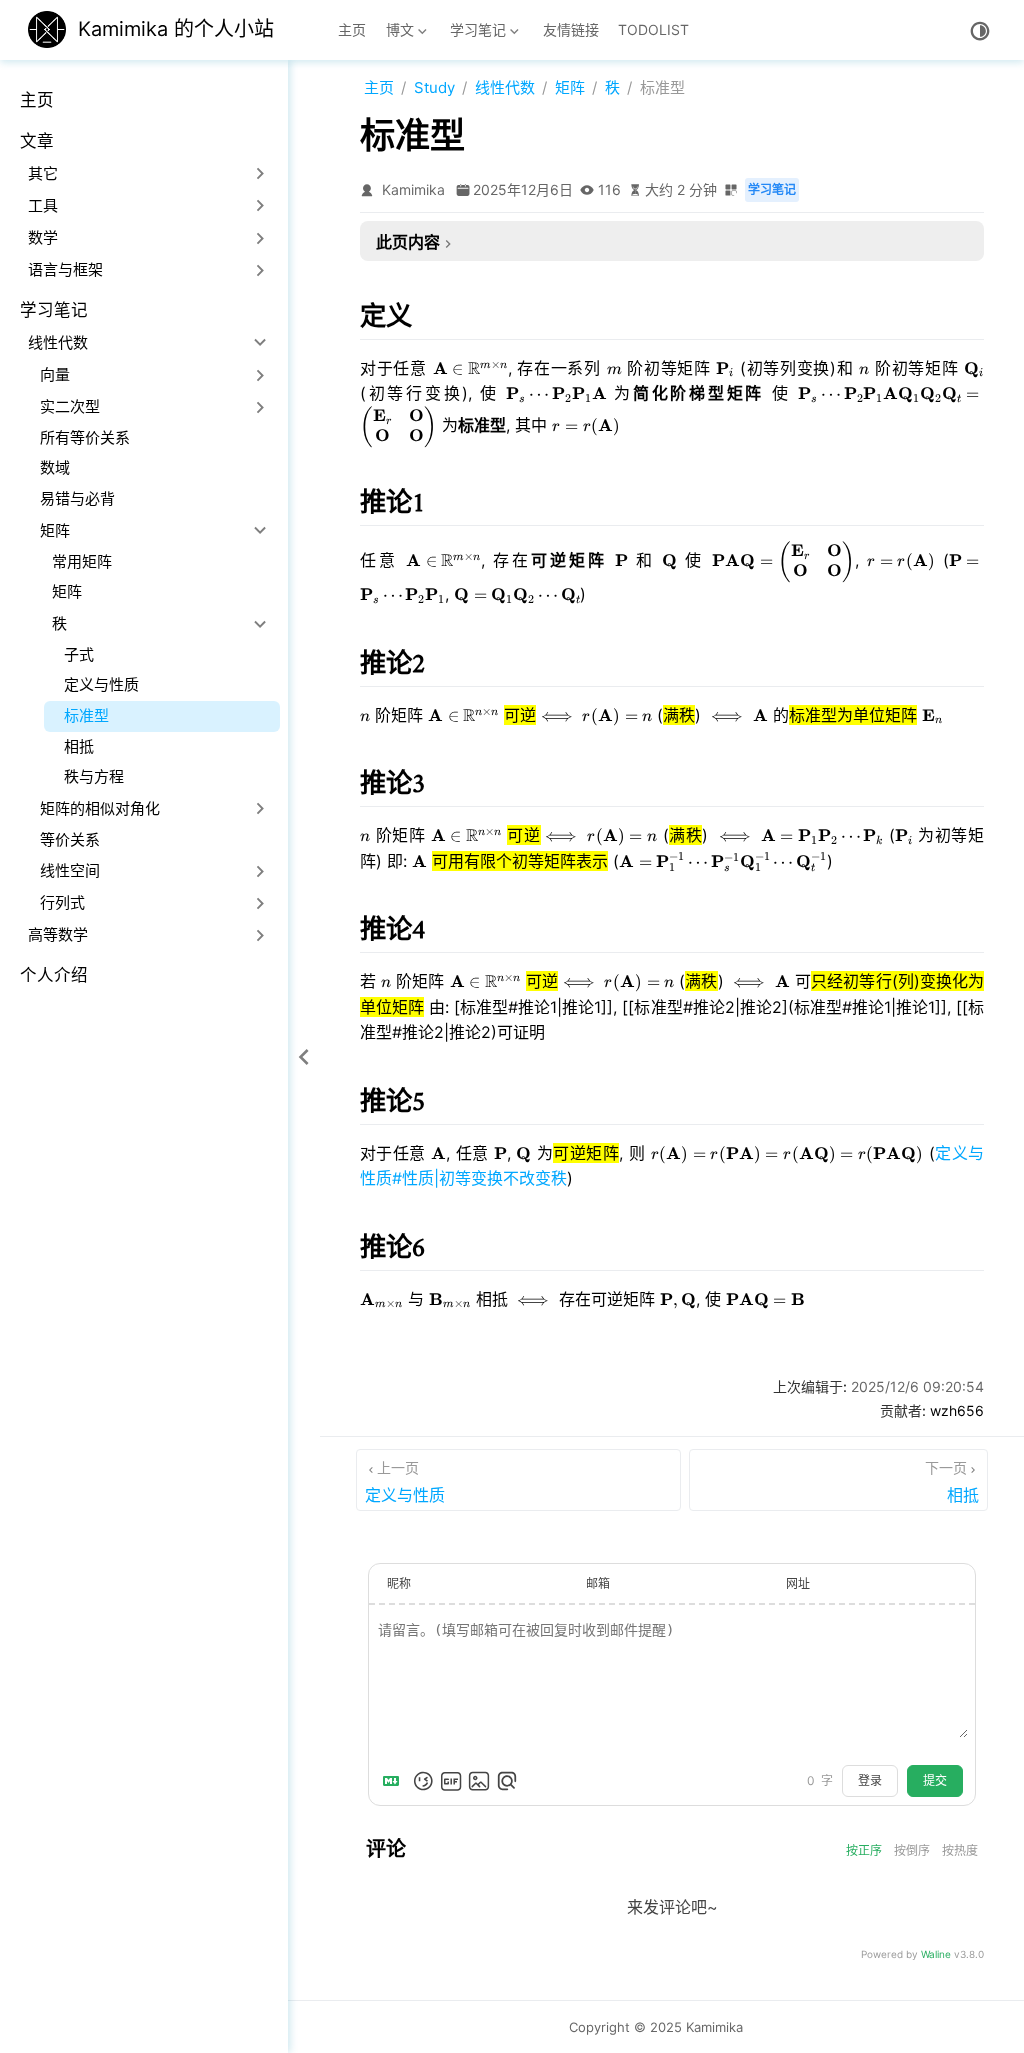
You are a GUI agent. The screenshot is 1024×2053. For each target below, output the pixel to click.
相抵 (79, 746)
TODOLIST (653, 29)
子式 (79, 654)
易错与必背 (77, 498)
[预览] (507, 1781)
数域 (55, 467)
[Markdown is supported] (395, 1781)
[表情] (423, 1781)
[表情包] (451, 1781)
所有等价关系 (85, 437)
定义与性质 (101, 684)
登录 (870, 1781)
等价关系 (70, 839)
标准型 (86, 715)
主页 (352, 29)
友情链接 (571, 29)
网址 (798, 1583)
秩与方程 (94, 776)
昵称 (399, 1583)
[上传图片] (479, 1781)
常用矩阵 (82, 561)
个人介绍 (54, 975)
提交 (935, 1781)
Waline (936, 1954)
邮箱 (598, 1583)
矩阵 (67, 591)
